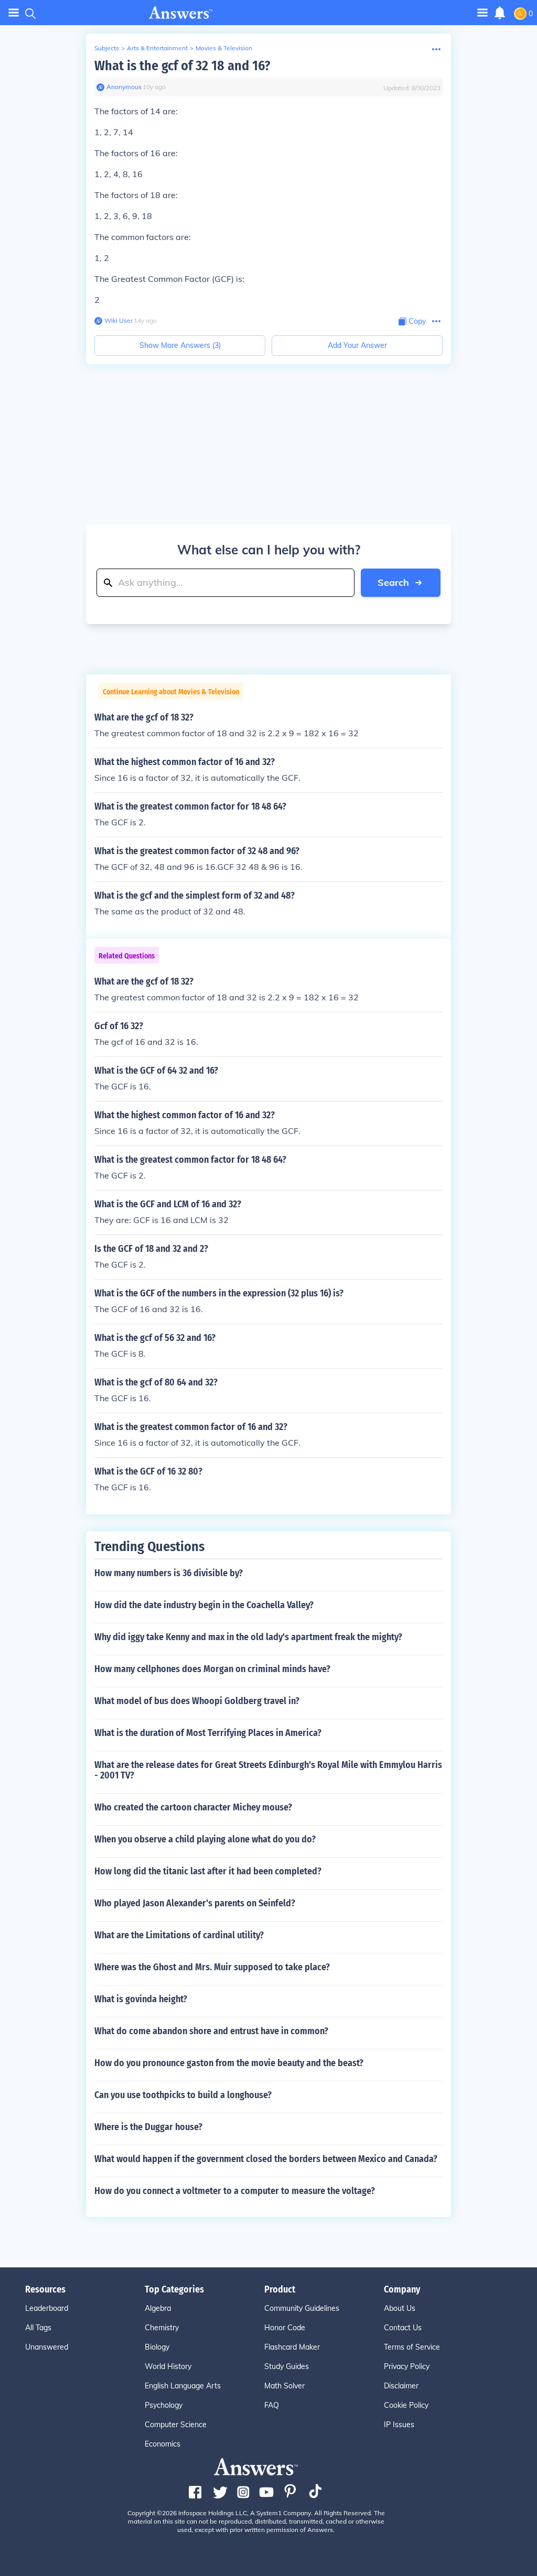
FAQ (272, 2405)
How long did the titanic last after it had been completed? (208, 1871)
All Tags (38, 2328)
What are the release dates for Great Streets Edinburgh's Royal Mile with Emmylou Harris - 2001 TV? (268, 1770)
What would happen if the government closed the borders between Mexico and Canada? (266, 2159)
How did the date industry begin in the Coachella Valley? (204, 1605)
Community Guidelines (302, 2308)
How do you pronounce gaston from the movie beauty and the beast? (229, 2063)
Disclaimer (401, 2386)
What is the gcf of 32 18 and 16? (182, 66)
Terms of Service (412, 2347)
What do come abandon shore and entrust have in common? (211, 2031)
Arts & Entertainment (157, 48)
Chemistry (162, 2328)
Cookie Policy (406, 2405)
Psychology (164, 2405)
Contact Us (403, 2328)
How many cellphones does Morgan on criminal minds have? (212, 1669)
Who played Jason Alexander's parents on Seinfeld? (195, 1903)
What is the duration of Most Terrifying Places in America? (208, 1733)
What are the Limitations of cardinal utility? (179, 1935)
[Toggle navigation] (14, 13)
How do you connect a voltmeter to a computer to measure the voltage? (235, 2191)
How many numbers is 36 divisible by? (169, 1573)
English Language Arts (183, 2386)
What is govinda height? (141, 1999)
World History (168, 2366)
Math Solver (284, 2386)
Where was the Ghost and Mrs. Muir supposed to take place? (212, 1967)
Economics (163, 2444)
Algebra (158, 2308)
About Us (400, 2308)
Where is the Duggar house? (148, 2127)
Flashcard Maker (292, 2347)
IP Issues (399, 2425)
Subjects (107, 48)
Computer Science (176, 2425)
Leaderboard (47, 2308)
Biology (157, 2347)
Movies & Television (224, 48)
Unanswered (47, 2347)
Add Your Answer (357, 345)
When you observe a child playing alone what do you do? (205, 1839)
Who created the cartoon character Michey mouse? (193, 1807)
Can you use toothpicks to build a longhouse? (183, 2095)
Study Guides (287, 2366)
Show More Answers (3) (180, 345)
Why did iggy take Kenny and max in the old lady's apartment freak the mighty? (248, 1637)
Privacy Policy (407, 2366)
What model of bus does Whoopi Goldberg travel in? (197, 1701)
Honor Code (285, 2328)
